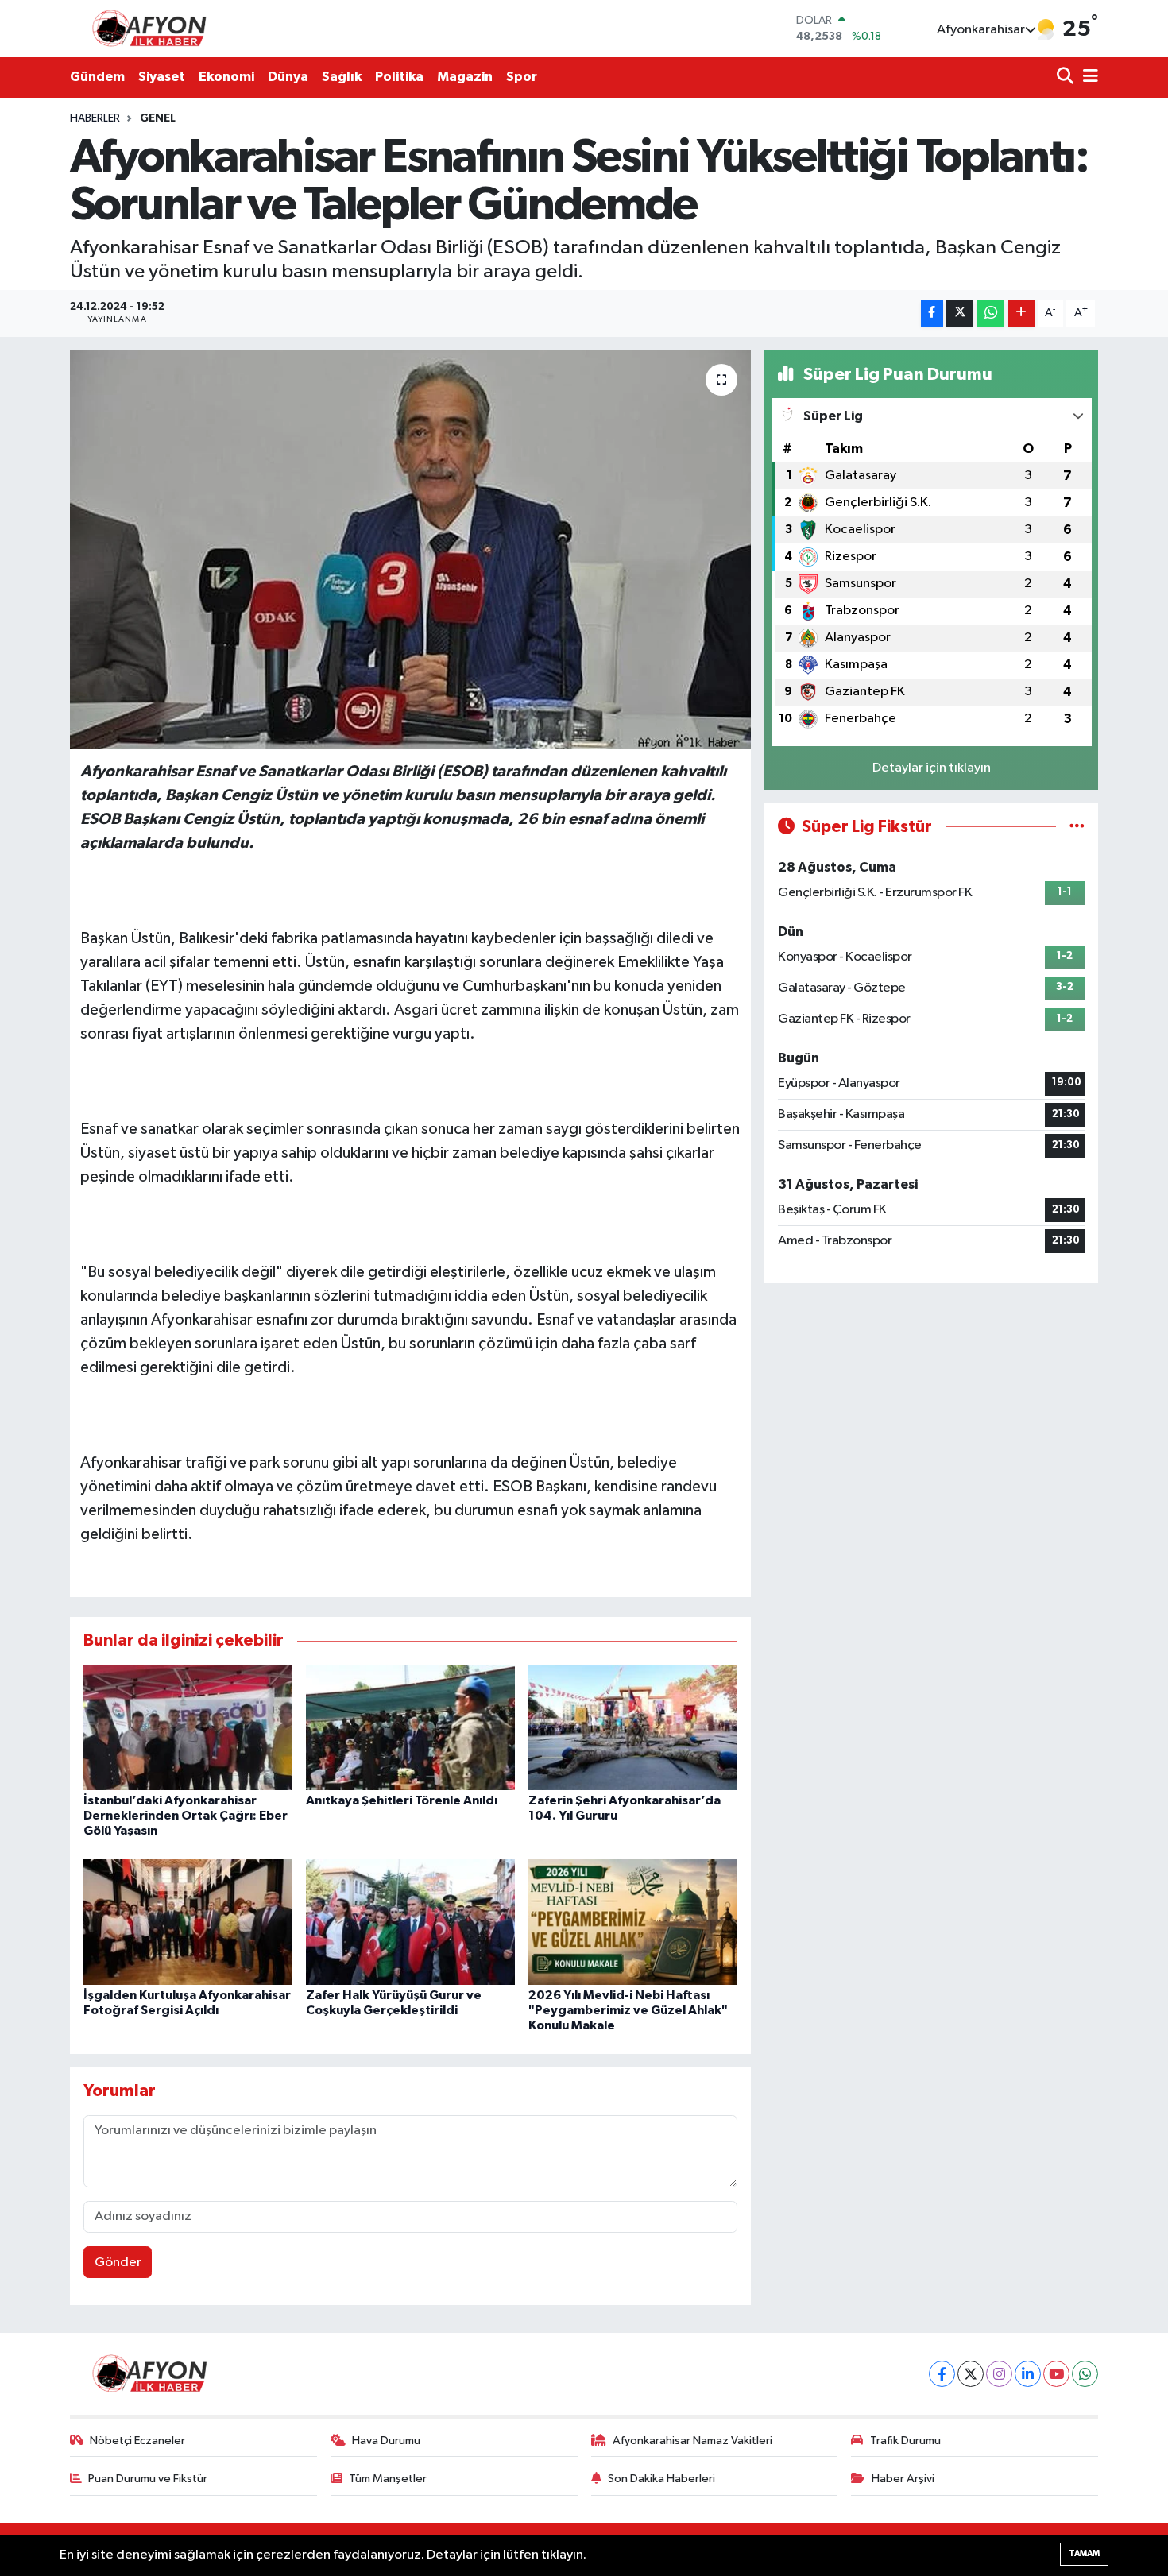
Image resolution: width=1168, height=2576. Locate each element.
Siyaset (162, 77)
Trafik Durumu (905, 2441)
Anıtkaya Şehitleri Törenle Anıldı (402, 1800)
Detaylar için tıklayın (932, 768)
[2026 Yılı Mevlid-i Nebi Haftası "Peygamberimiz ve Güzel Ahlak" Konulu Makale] (633, 1922)
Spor (522, 77)
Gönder (118, 2263)
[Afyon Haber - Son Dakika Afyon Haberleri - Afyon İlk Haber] (153, 28)
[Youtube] (1056, 2374)
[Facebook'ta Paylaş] (932, 313)
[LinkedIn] (1028, 2374)
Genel (158, 118)
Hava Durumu (386, 2441)
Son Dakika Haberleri (661, 2479)
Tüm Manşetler (388, 2479)
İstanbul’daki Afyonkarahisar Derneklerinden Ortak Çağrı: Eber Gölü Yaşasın (186, 1816)
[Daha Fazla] (1021, 313)
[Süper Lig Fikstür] (1077, 827)
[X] (971, 2374)
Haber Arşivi (903, 2479)
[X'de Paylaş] (960, 313)
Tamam (1084, 2553)
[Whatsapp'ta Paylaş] (990, 313)
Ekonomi (226, 77)
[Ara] (1067, 77)
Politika (399, 77)
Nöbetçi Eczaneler (137, 2441)
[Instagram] (999, 2374)
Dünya (288, 77)
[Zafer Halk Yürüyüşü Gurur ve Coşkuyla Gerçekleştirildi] (410, 1922)
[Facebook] (942, 2374)
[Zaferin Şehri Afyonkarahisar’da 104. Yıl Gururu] (633, 1727)
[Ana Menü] (1088, 77)
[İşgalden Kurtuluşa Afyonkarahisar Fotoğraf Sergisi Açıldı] (188, 1922)
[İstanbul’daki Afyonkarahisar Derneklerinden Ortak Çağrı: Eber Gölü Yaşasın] (188, 1727)
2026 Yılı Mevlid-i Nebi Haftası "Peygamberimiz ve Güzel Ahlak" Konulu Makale (628, 2010)
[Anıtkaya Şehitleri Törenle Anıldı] (410, 1727)
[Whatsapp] (1085, 2374)
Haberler (95, 118)
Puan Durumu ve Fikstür (148, 2479)
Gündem (97, 77)
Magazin (465, 77)
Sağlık (342, 77)
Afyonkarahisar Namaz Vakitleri (692, 2441)
